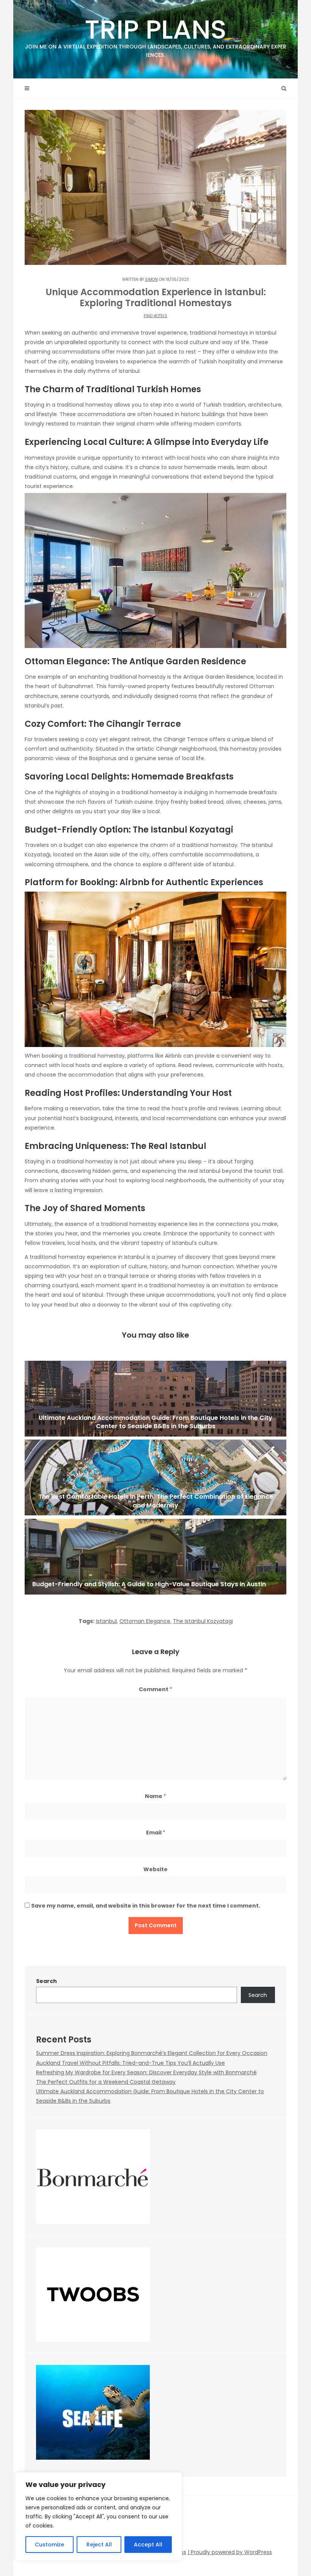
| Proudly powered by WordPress (230, 2552)
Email (156, 1833)
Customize (49, 2545)
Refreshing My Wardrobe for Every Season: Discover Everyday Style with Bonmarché (146, 2072)
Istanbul (106, 1621)
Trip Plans (156, 35)
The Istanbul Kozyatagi (203, 1621)
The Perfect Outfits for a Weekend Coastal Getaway (106, 2082)
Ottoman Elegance (145, 1621)
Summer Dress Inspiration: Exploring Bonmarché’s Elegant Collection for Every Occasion (152, 2053)
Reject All (99, 2545)
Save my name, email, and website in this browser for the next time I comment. (146, 1906)
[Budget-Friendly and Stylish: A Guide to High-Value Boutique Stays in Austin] (155, 1557)
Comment (155, 1689)
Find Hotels (155, 316)
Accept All (148, 2545)
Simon (151, 279)
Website (155, 1869)
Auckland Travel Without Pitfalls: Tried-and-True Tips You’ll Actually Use (130, 2063)
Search (46, 1981)
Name (155, 1796)
